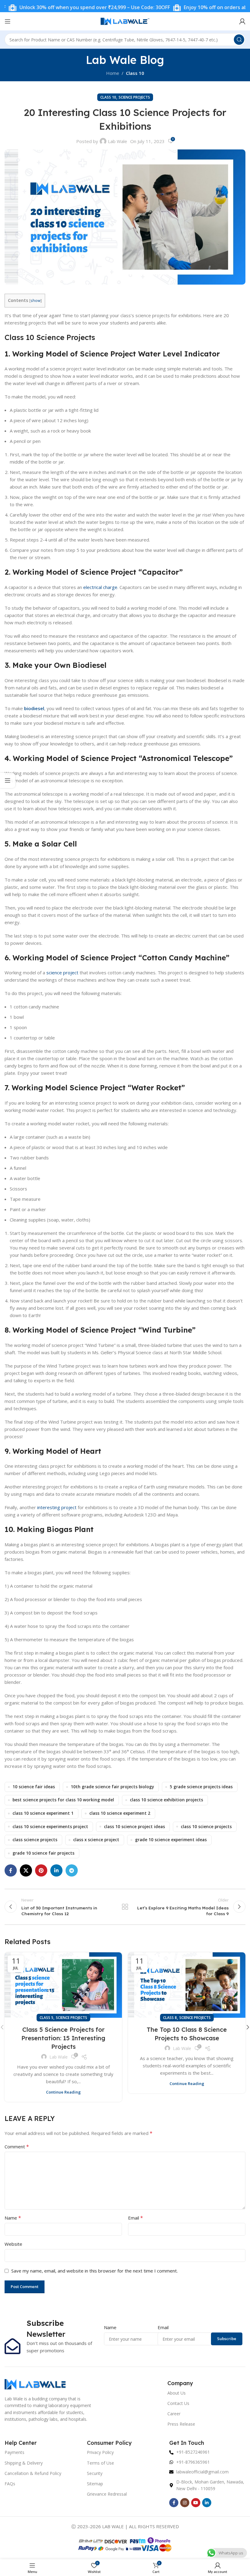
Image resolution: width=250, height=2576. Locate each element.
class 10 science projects (206, 1827)
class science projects (35, 1840)
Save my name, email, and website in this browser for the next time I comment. (95, 2271)
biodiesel (34, 708)
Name (13, 2218)
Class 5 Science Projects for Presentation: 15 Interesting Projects (63, 2038)
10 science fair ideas (34, 1787)
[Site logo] (125, 21)
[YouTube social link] (196, 2503)
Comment (17, 2147)
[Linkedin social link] (56, 1870)
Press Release (181, 2424)
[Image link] (35, 2384)
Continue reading (63, 2092)
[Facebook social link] (11, 1870)
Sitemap (95, 2484)
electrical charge (100, 587)
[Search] (239, 40)
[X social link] (26, 1870)
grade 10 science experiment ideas (171, 1840)
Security (95, 2473)
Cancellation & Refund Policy (33, 2473)
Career (174, 2414)
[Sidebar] (8, 780)
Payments (14, 2452)
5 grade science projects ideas (201, 1787)
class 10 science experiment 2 (120, 1813)
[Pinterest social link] (41, 1870)
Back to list (125, 1907)
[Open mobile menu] (8, 21)
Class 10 (135, 73)
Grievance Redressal (107, 2494)
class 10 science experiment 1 (43, 1813)
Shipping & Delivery (24, 2463)
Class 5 (46, 2018)
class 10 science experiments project (50, 1827)
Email (136, 2218)
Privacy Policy (100, 2452)
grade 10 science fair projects (43, 1853)
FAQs (10, 2484)
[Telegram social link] (72, 1870)
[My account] (242, 21)
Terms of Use (100, 2463)
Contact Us (178, 2403)
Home (113, 73)
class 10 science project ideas (134, 1827)
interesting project (57, 1507)
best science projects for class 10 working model (63, 1800)
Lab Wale (118, 141)
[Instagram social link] (185, 2503)
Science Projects (134, 97)
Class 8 (170, 2018)
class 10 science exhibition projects (166, 1800)
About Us (177, 2393)
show (36, 300)
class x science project (96, 1840)
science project (62, 973)
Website (13, 2244)
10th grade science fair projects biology (112, 1787)
